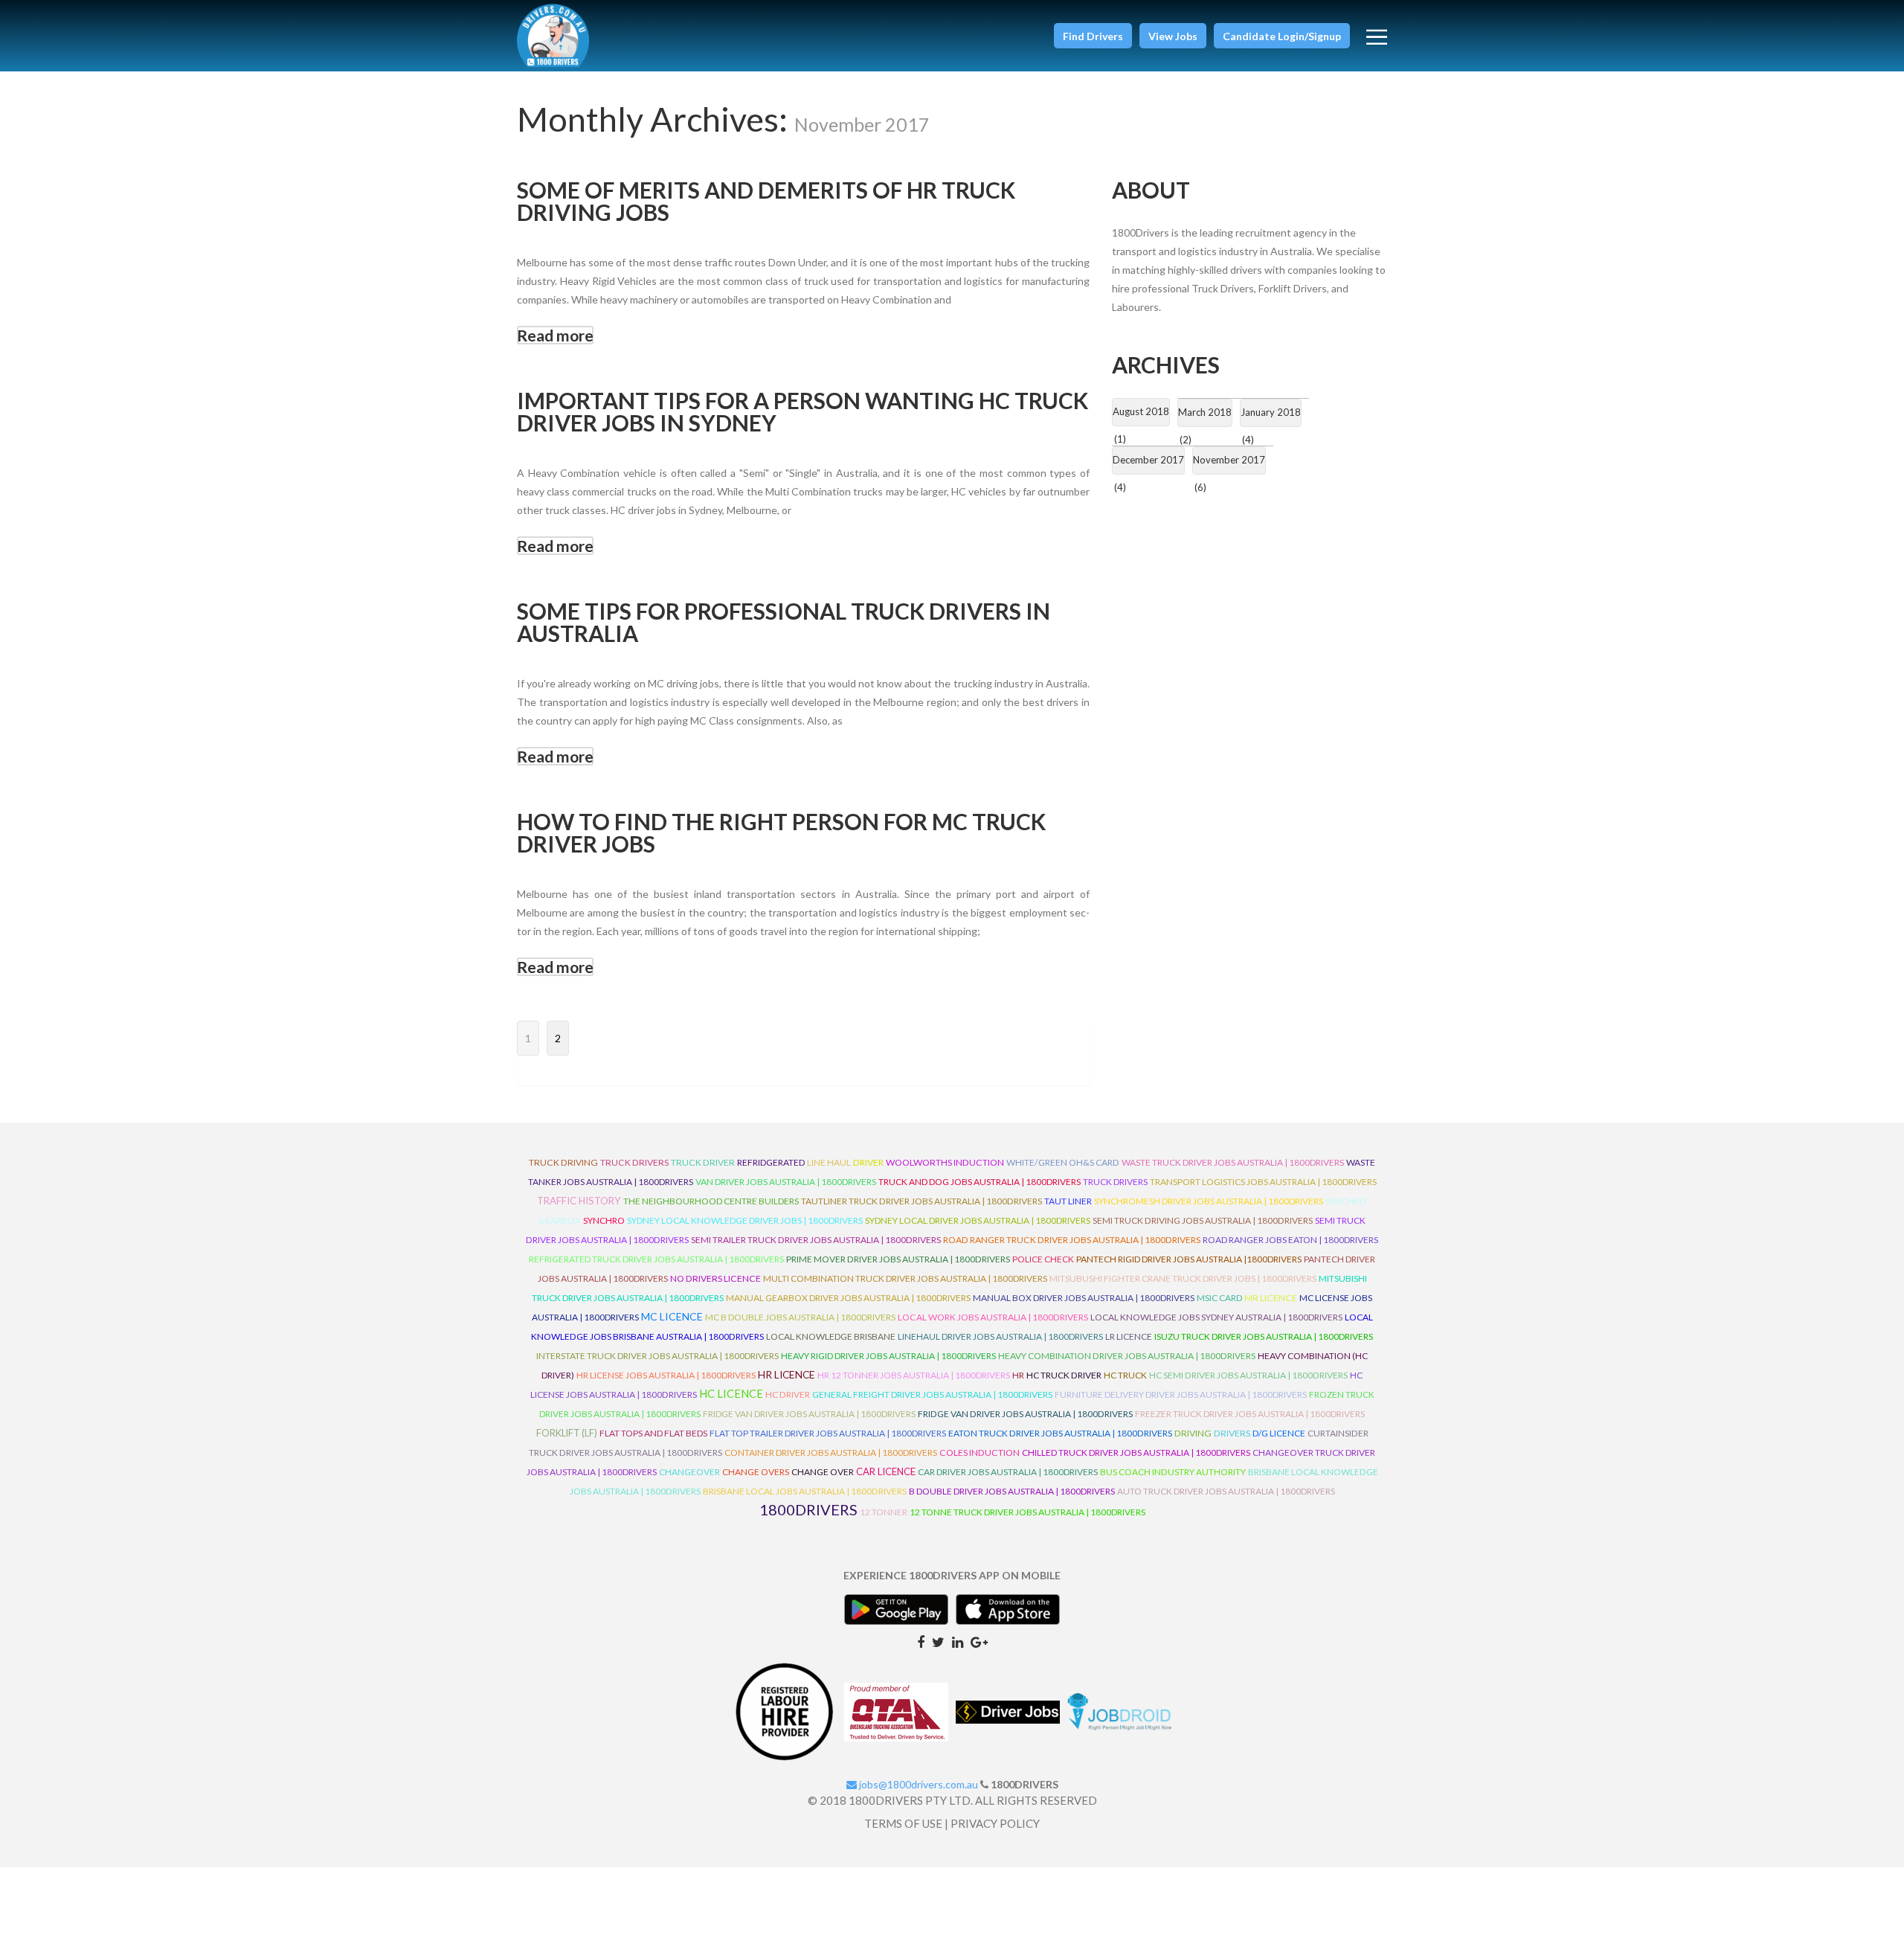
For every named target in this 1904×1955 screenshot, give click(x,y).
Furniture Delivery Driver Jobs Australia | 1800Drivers (1181, 1394)
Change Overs (756, 1472)
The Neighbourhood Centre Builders (711, 1201)
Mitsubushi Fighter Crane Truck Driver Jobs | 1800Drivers (1183, 1278)
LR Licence (1129, 1336)
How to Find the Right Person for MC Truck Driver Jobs (781, 832)
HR (1018, 1375)
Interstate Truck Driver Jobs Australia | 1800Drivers (657, 1356)
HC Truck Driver (1064, 1375)
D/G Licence (1279, 1433)
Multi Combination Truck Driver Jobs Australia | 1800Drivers (905, 1278)
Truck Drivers (1115, 1182)
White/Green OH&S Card (1063, 1162)
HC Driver (788, 1394)
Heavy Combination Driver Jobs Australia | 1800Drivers (1127, 1356)
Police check (1043, 1259)
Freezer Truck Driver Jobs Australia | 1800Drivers (1250, 1414)
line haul (829, 1162)
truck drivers (634, 1162)
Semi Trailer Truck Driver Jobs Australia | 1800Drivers (816, 1240)
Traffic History (579, 1201)
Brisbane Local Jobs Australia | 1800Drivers (805, 1491)
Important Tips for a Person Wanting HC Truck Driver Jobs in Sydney (803, 411)
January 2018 (1271, 412)
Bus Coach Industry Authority (1173, 1472)
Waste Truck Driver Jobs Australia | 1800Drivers (1233, 1162)
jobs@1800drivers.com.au (917, 1784)
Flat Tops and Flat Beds (653, 1433)
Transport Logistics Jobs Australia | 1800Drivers (1263, 1182)
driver (868, 1162)
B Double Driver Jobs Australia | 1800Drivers (1012, 1491)
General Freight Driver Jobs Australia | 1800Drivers (932, 1394)
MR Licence (1271, 1298)
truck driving (563, 1162)
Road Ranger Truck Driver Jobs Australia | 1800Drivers (1072, 1240)
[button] (1093, 36)
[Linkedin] (958, 1641)
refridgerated (771, 1162)
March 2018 (1205, 412)
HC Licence (731, 1394)
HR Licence (787, 1374)
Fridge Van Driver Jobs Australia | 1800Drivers (809, 1414)
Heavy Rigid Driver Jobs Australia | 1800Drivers (888, 1356)
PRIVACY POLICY (995, 1823)
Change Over (823, 1472)
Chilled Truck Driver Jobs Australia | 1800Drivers (1136, 1452)
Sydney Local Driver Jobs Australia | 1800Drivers (978, 1220)
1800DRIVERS (808, 1509)
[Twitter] (938, 1641)
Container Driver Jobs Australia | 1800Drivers (831, 1452)
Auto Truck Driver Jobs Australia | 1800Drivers (1226, 1491)
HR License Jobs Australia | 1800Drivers (666, 1375)
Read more (555, 335)
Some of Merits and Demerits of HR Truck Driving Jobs (766, 201)
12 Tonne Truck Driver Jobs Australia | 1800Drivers (1027, 1512)
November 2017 (1229, 460)
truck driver (703, 1162)
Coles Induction (980, 1452)
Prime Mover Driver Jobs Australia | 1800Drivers (898, 1259)
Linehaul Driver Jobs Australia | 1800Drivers (1000, 1336)
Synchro (604, 1220)
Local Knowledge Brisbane (831, 1336)
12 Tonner (884, 1512)
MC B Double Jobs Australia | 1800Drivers (800, 1317)
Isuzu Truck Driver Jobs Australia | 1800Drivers (1264, 1336)
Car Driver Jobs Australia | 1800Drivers (1008, 1472)
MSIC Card (1219, 1298)
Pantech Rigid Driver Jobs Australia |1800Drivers (1189, 1259)
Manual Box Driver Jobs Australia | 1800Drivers (1084, 1298)
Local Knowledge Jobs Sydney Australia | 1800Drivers (1216, 1317)
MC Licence (672, 1316)
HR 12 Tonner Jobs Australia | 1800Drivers (914, 1375)
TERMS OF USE (903, 1823)
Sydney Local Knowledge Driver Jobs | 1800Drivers (745, 1220)
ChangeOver (689, 1472)
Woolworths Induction (945, 1162)
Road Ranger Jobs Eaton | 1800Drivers (1290, 1240)
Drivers (1232, 1433)
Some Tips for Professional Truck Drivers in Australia (784, 622)
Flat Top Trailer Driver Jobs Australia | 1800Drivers (828, 1433)
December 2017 (1148, 460)
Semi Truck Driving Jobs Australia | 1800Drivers (1203, 1220)
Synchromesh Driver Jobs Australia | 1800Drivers (1209, 1201)
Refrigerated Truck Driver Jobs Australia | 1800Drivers (656, 1259)
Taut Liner (1068, 1201)
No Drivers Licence (715, 1278)
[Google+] (979, 1641)
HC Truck (1125, 1375)
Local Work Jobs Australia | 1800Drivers (993, 1317)
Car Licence (886, 1471)
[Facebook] (921, 1641)
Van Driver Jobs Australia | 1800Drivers (786, 1182)
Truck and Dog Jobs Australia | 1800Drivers (980, 1182)
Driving (1193, 1433)
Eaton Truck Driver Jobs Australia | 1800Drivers (1060, 1433)
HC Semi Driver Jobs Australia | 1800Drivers (1248, 1375)
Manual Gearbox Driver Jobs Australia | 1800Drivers (848, 1298)
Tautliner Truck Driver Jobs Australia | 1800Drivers (922, 1201)
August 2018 (1141, 411)
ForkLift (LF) (567, 1433)
